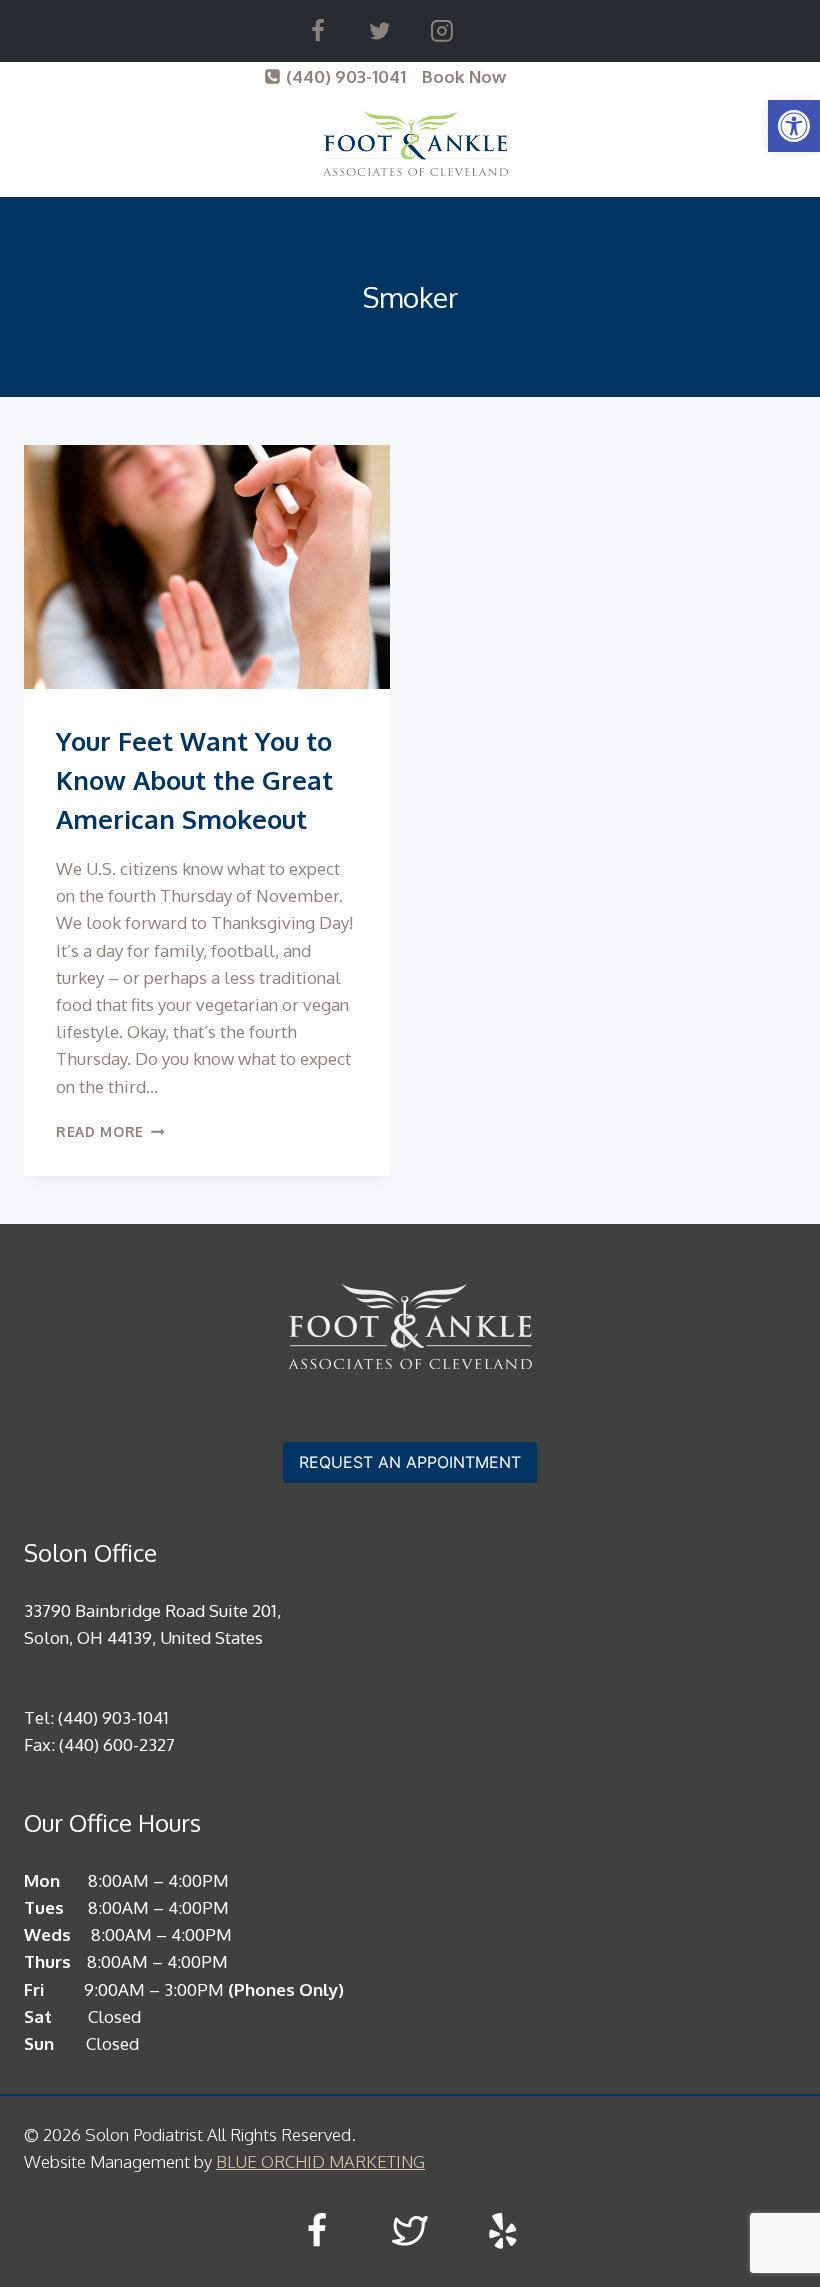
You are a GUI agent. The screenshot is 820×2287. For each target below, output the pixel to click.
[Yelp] (502, 2231)
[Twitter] (380, 31)
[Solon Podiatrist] (415, 143)
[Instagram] (442, 31)
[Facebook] (318, 31)
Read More (110, 1131)
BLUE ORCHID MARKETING (320, 2161)
